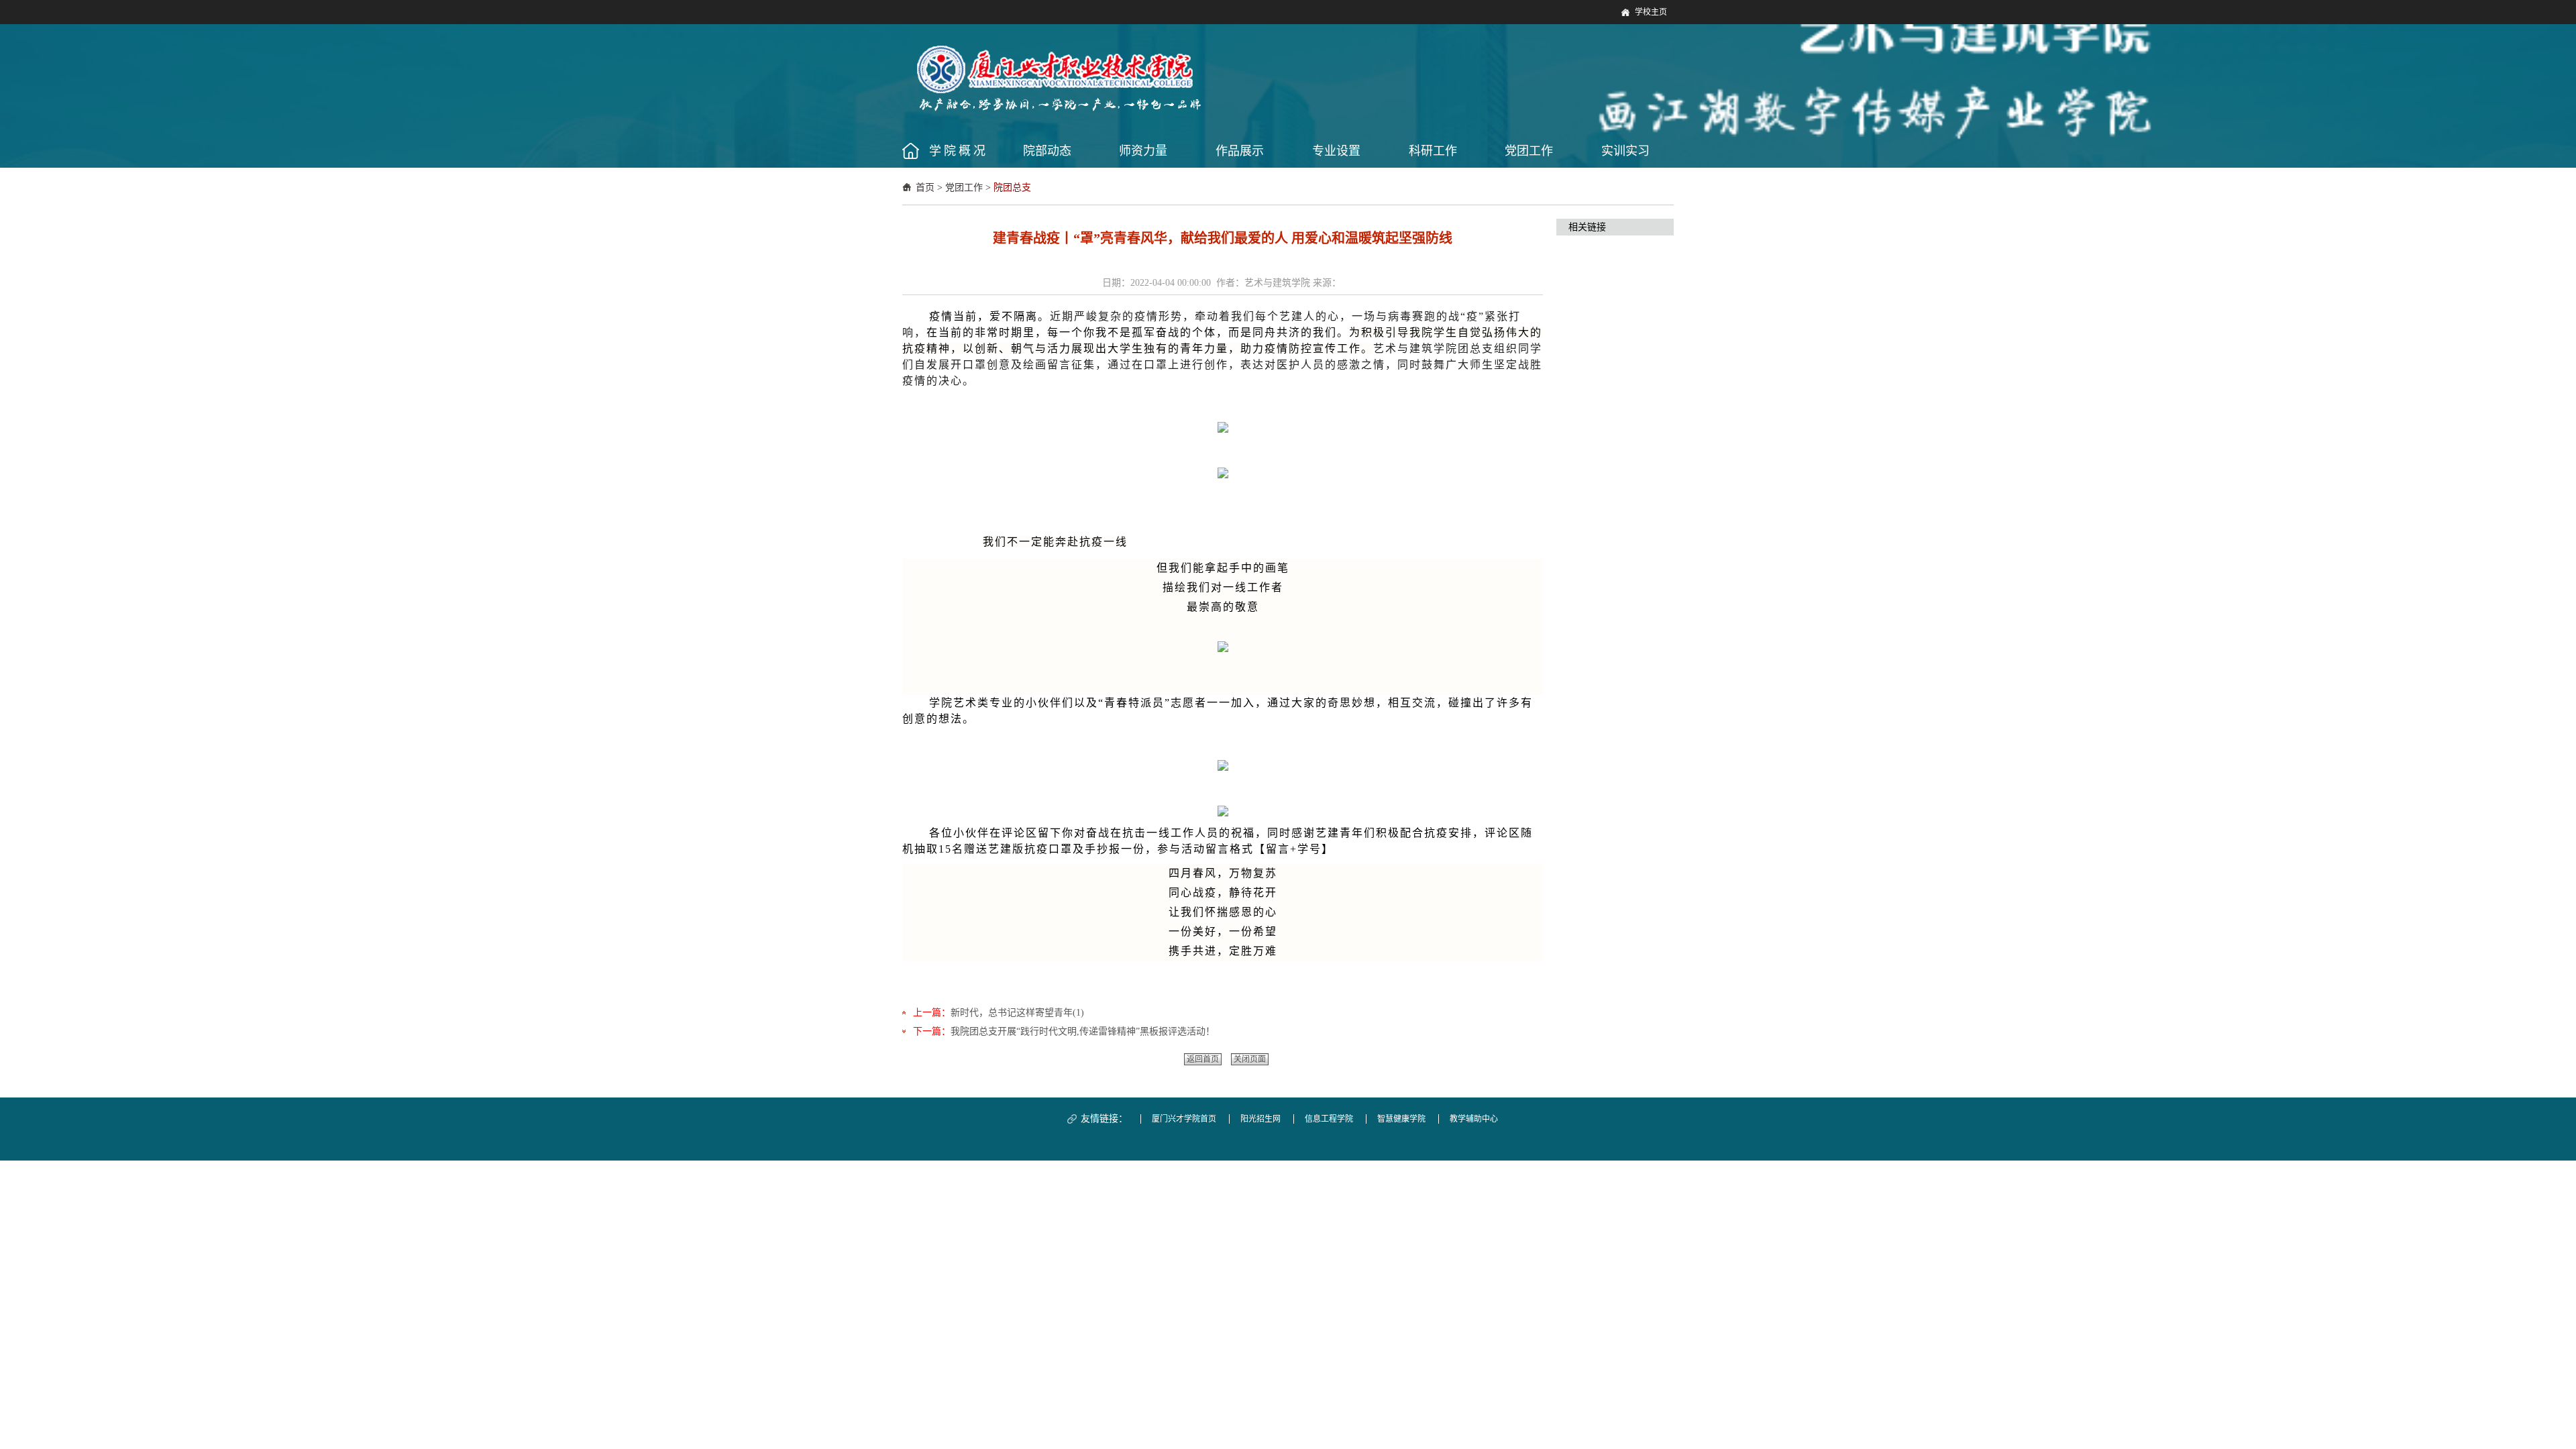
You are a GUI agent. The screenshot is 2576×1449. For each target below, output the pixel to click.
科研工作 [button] (1433, 151)
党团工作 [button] (1529, 151)
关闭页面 (1250, 1059)
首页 (925, 187)
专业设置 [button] (1336, 151)
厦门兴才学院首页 (1184, 1119)
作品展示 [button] (1240, 151)
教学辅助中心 (1474, 1119)
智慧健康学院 (1401, 1119)
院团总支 (1012, 187)
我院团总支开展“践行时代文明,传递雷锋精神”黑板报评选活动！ (1083, 1031)
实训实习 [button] (1625, 151)
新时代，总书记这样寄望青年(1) (1017, 1013)
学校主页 (1651, 12)
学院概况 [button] (959, 151)
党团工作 (964, 187)
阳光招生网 (1260, 1119)
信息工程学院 (1329, 1119)
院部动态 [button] (1047, 151)
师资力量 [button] (1143, 151)
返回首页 (1203, 1059)
